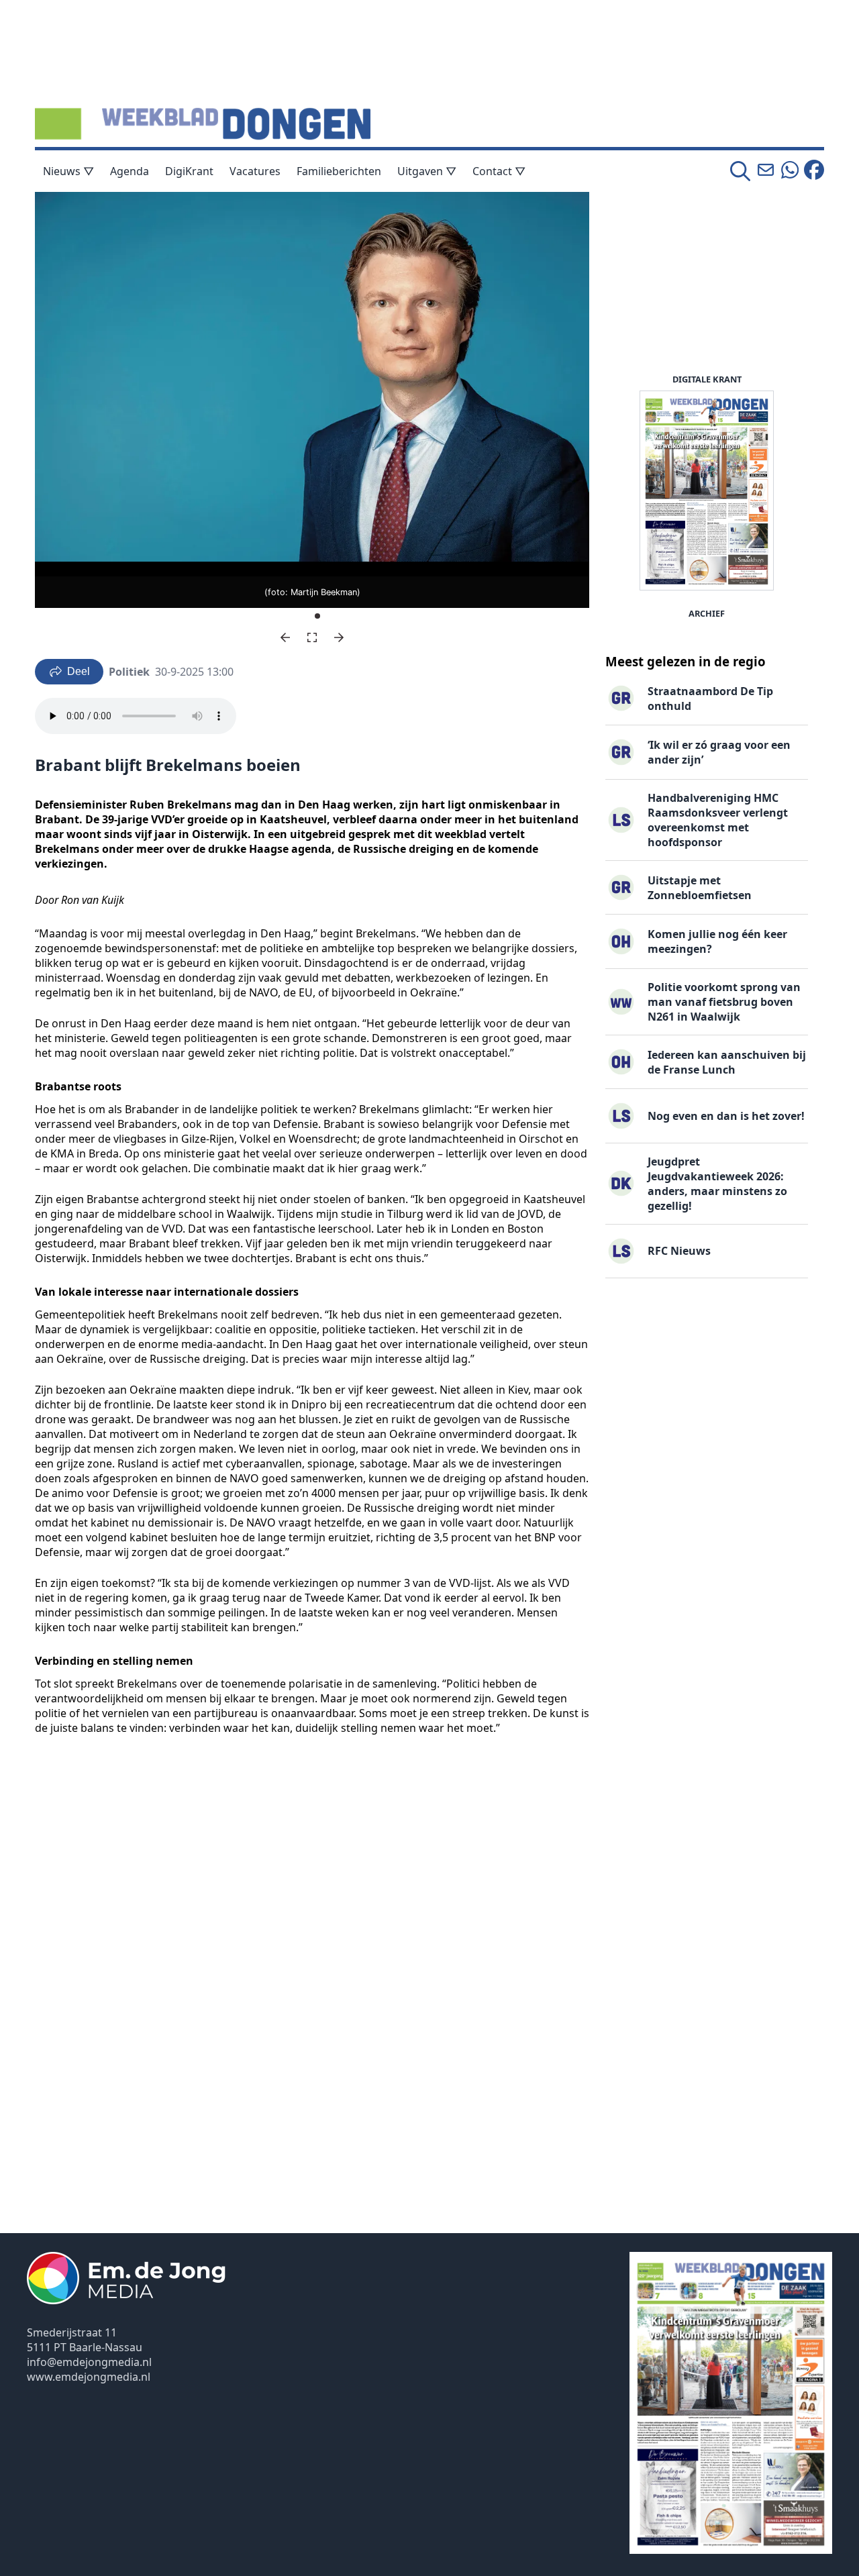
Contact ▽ (499, 171)
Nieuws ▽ (68, 171)
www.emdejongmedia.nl (89, 2377)
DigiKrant (189, 171)
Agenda (130, 171)
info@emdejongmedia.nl (89, 2362)
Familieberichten (339, 171)
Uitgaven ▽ (427, 171)
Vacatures (255, 171)
